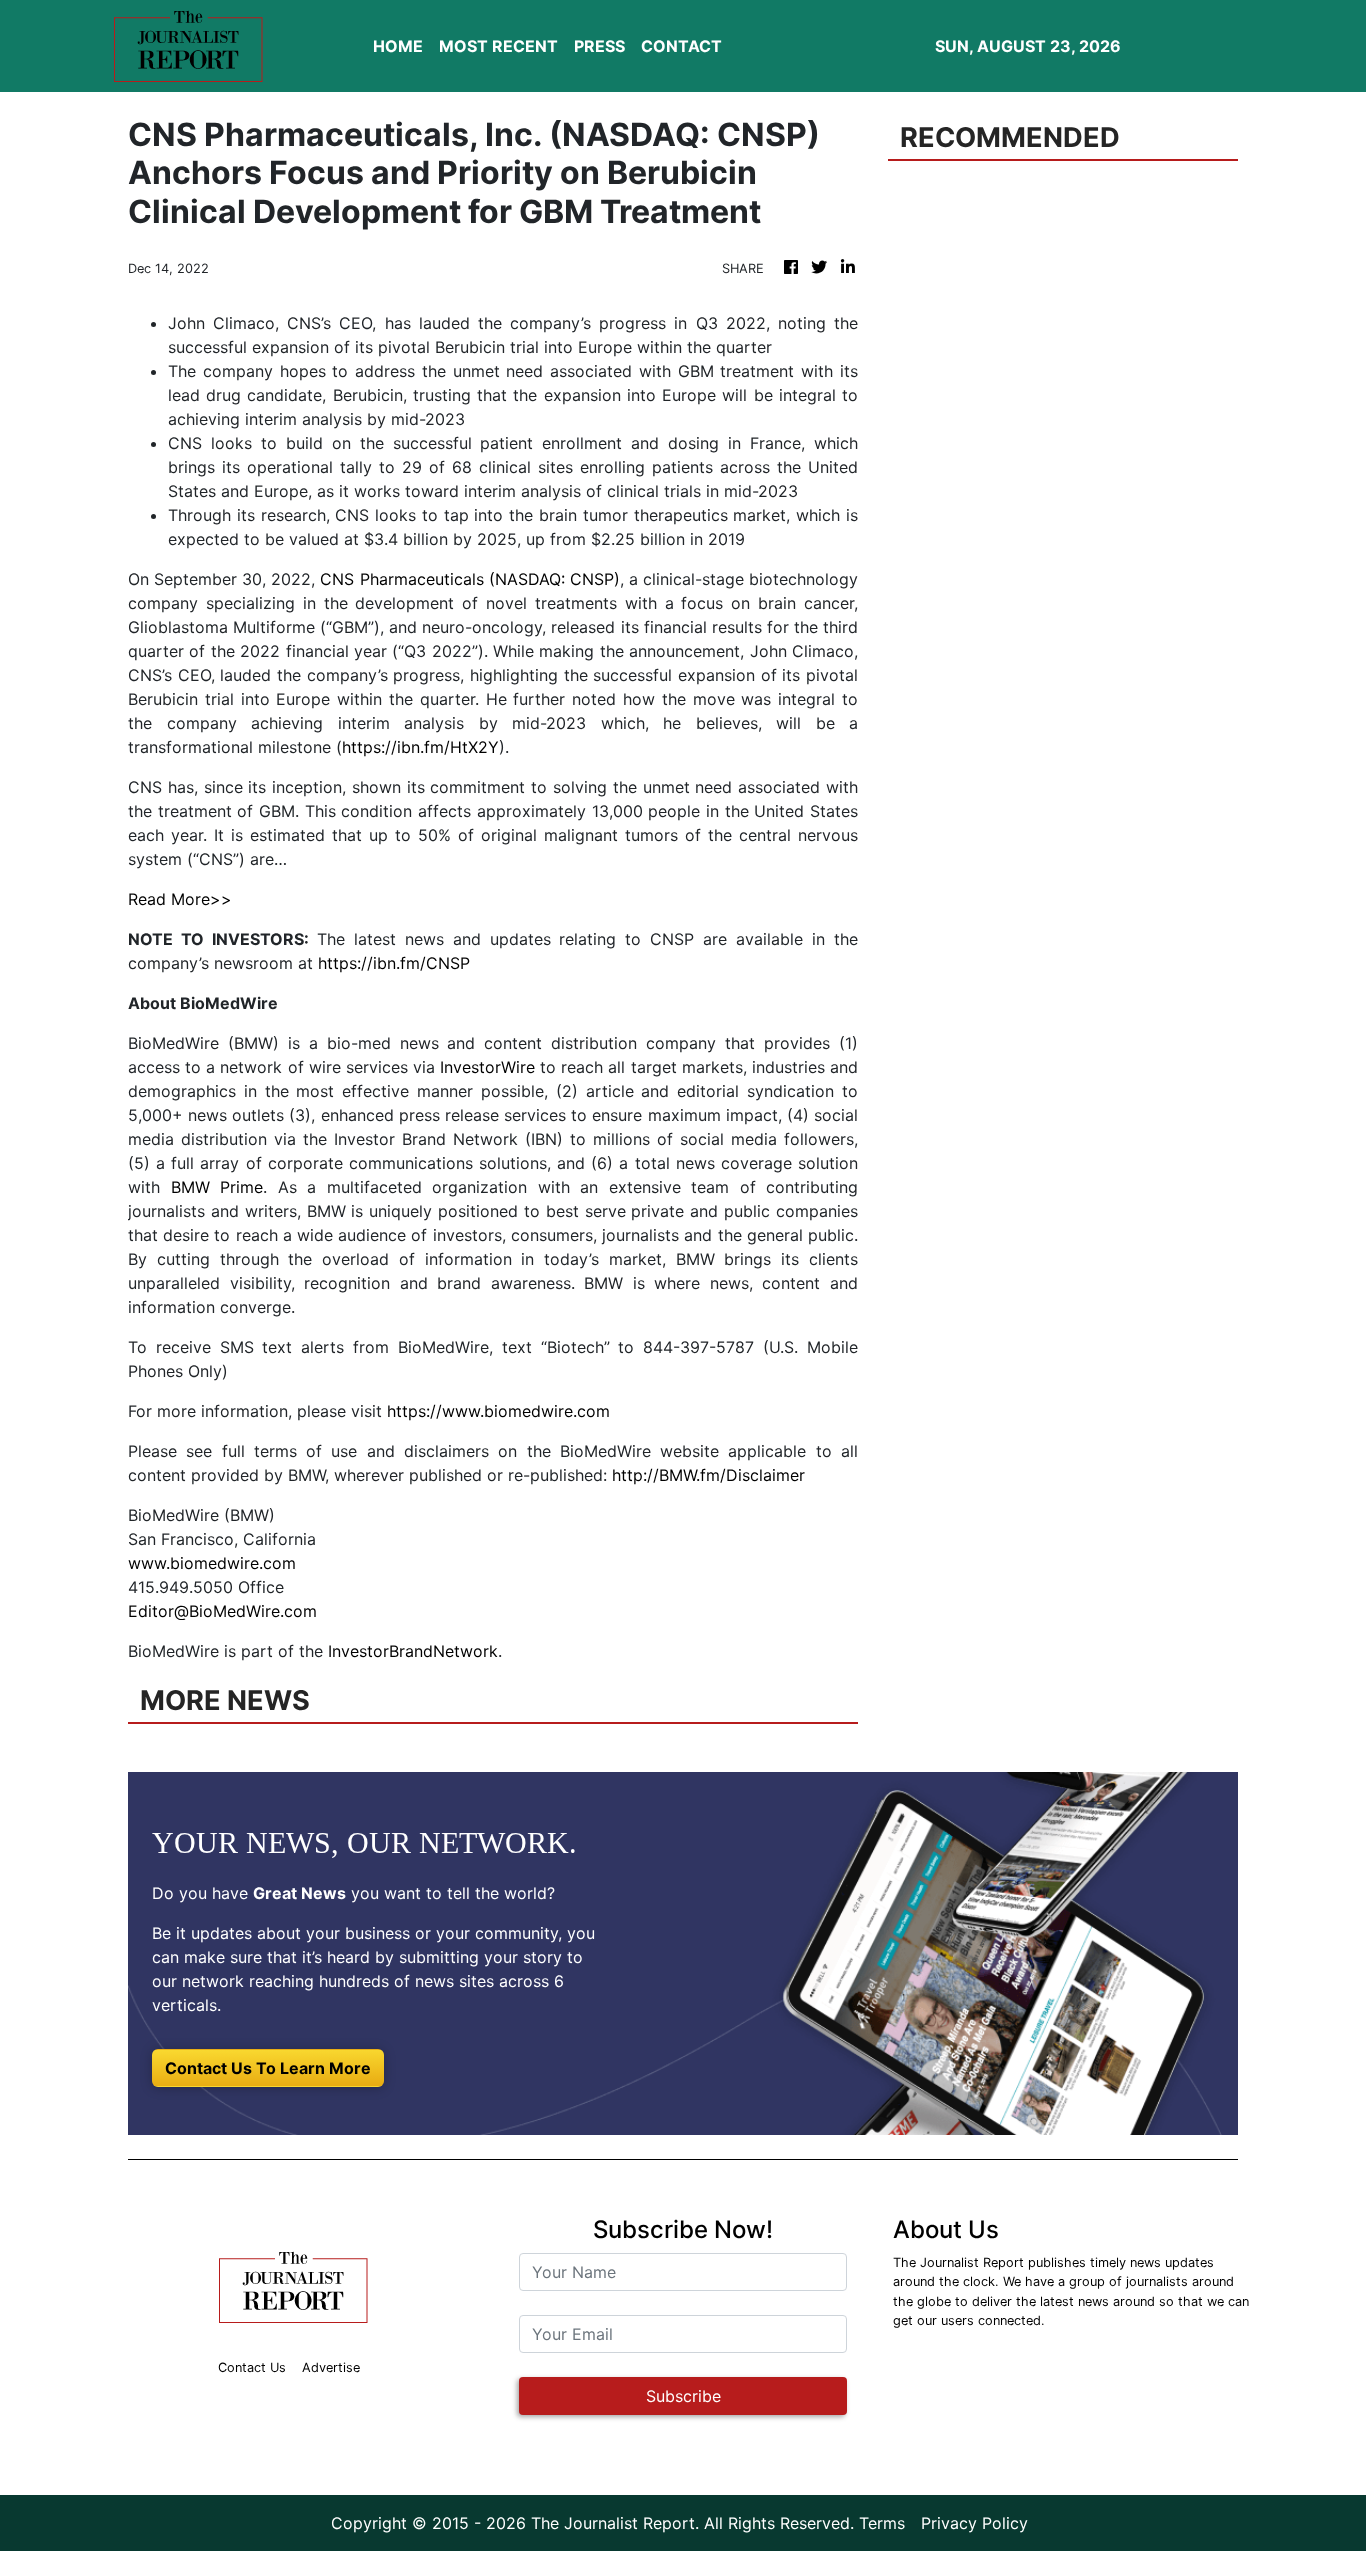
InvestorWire (487, 1067)
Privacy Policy (974, 2523)
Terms (882, 2523)
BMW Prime (217, 1187)
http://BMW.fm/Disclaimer (708, 1475)
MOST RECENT (498, 46)
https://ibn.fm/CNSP (394, 963)
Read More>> (180, 899)
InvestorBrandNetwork (413, 1651)
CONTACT (681, 46)
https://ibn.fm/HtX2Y (420, 747)
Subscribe (683, 2396)
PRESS (599, 46)
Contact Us (252, 2367)
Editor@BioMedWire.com (222, 1611)
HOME (398, 46)
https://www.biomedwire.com (498, 1411)
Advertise (331, 2367)
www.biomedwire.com (212, 1563)
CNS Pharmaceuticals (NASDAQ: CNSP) (469, 579)
